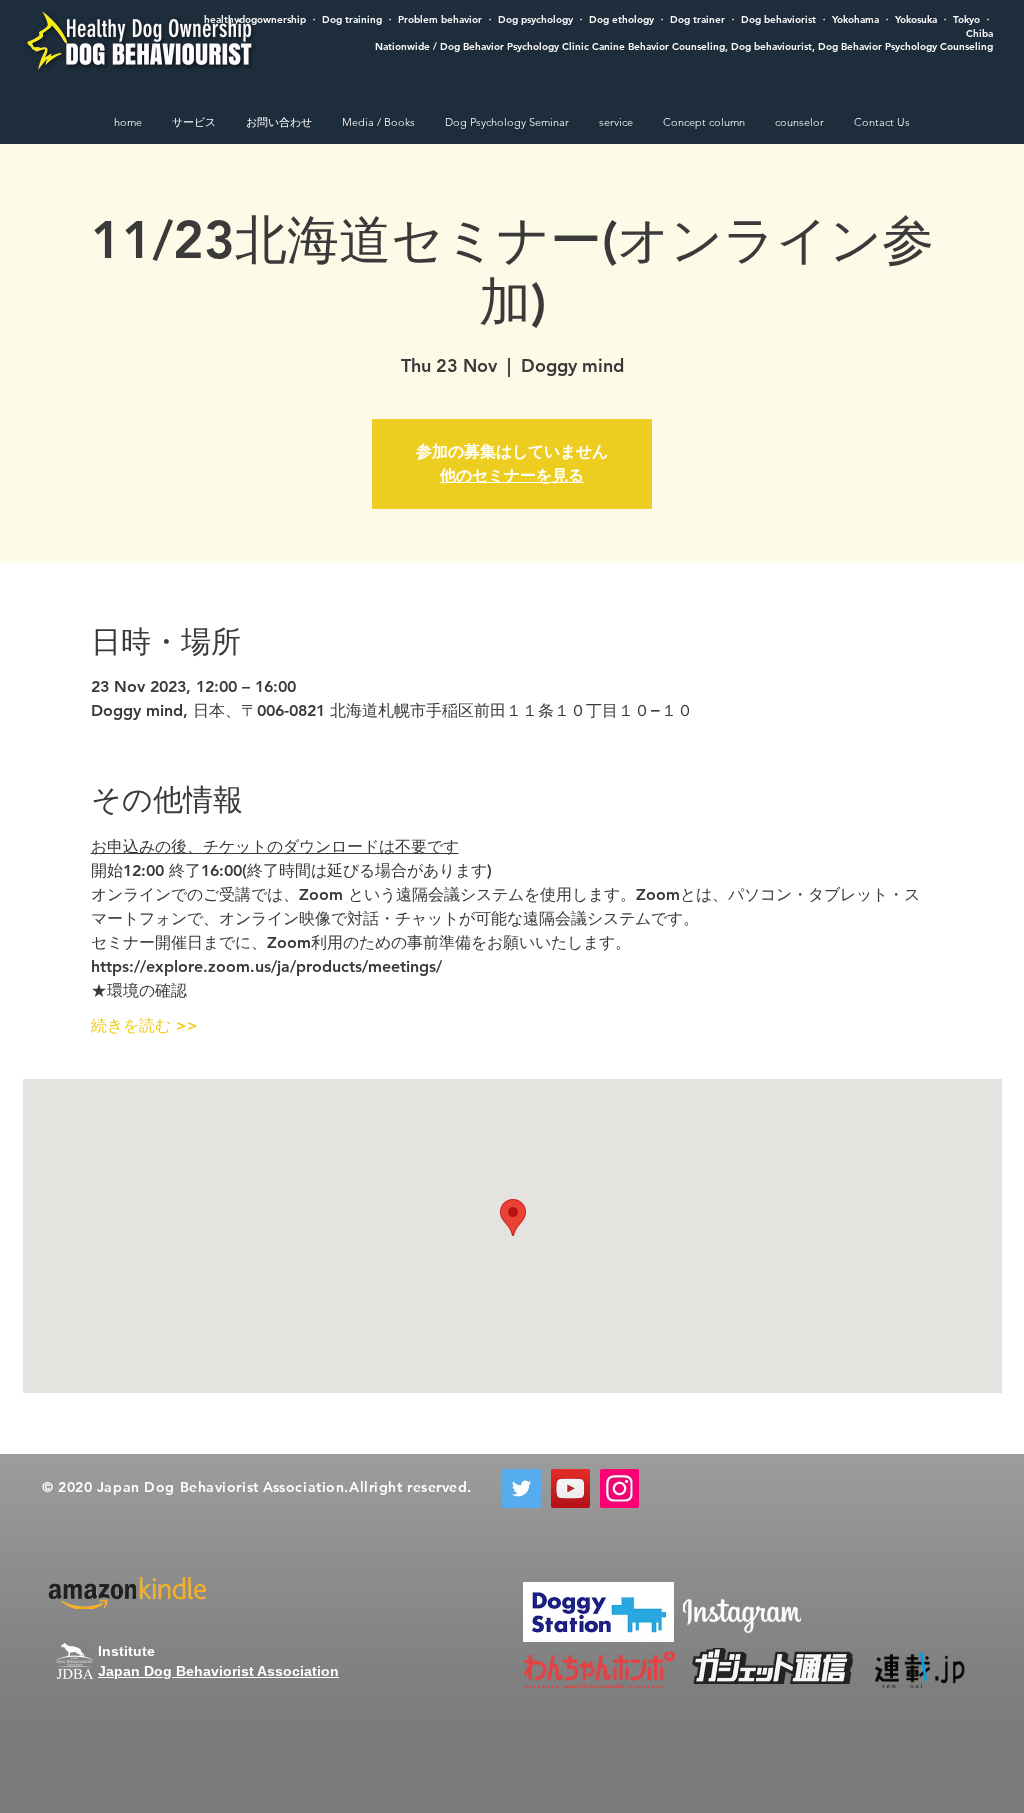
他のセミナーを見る (512, 475)
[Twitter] (521, 1488)
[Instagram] (619, 1488)
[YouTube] (570, 1488)
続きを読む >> (144, 1025)
